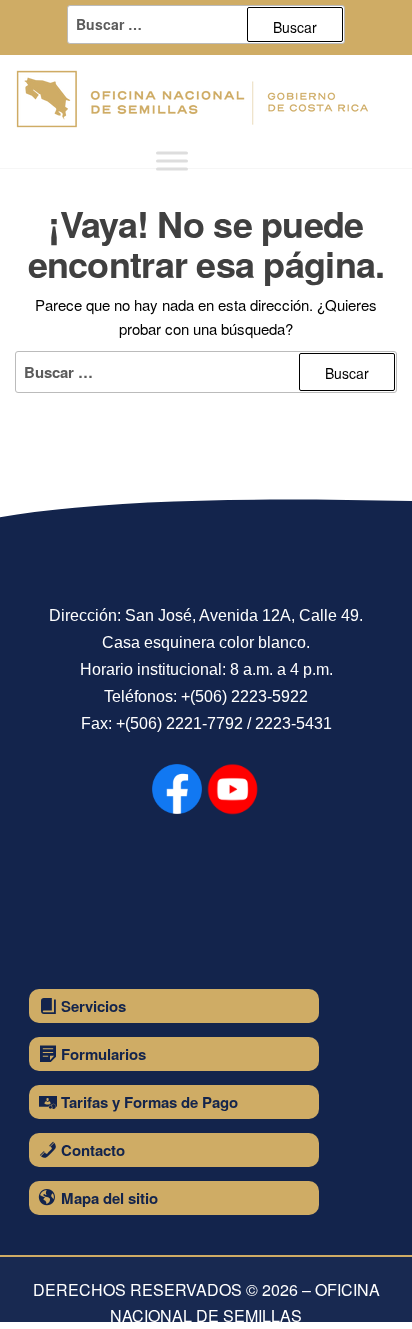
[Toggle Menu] (172, 160)
